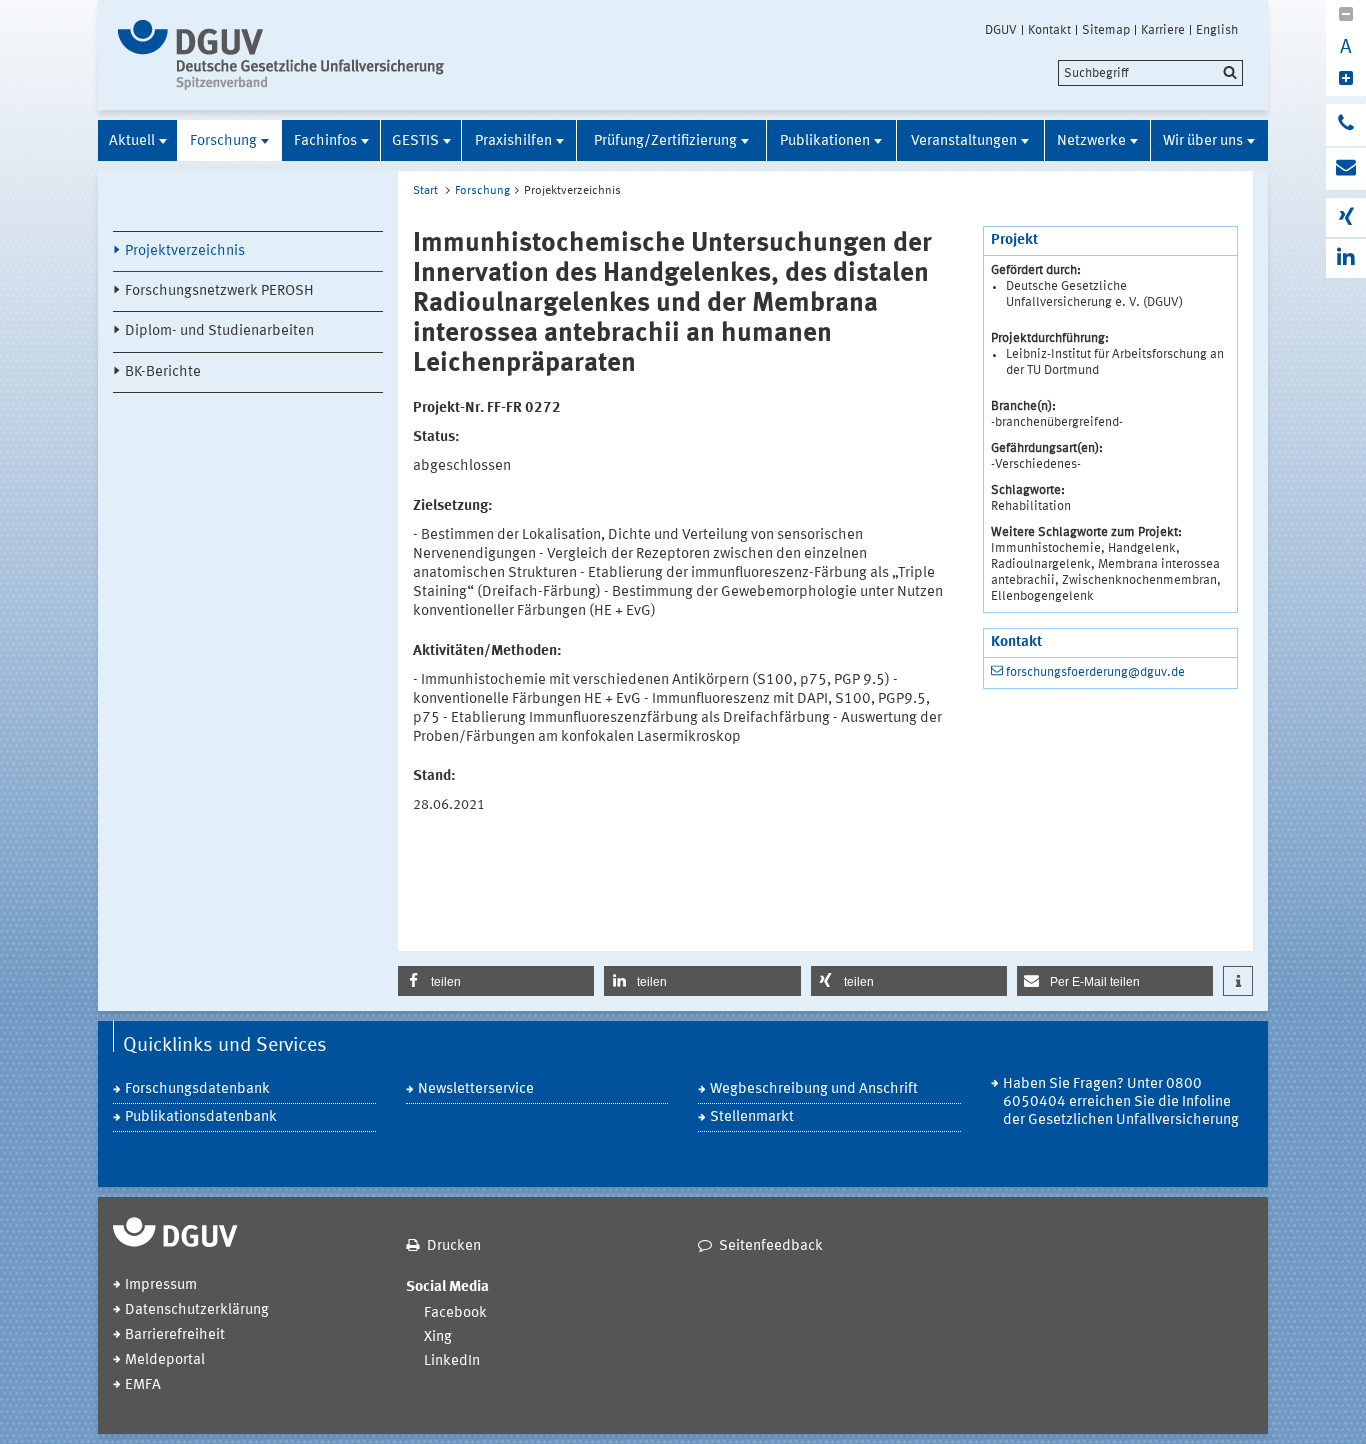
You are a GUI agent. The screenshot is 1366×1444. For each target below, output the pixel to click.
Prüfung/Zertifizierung (665, 141)
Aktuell (132, 141)
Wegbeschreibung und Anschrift (814, 1089)
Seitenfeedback (771, 1246)
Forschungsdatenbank (197, 1089)
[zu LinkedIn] (1346, 258)
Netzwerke (1091, 141)
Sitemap (1106, 30)
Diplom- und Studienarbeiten (219, 331)
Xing (438, 1337)
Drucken (454, 1246)
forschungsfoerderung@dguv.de (1095, 672)
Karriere (1163, 30)
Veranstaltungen (964, 141)
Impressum (161, 1285)
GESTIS (415, 141)
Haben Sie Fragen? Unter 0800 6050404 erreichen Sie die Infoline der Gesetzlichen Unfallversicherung (1121, 1102)
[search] (1150, 73)
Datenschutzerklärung (197, 1310)
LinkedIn (452, 1361)
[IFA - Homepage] (285, 55)
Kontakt (1049, 30)
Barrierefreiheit (175, 1335)
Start (425, 191)
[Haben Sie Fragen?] (1346, 125)
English (1217, 30)
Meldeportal (165, 1360)
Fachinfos (325, 141)
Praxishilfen (513, 141)
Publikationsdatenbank (201, 1117)
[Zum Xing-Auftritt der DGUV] (1346, 217)
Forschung (223, 141)
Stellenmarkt (752, 1117)
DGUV (1001, 30)
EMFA (143, 1385)
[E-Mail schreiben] (1346, 169)
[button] (496, 981)
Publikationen (825, 141)
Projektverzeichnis (185, 251)
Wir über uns (1203, 141)
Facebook (455, 1313)
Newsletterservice (476, 1089)
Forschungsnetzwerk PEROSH (219, 291)
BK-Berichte (163, 372)
